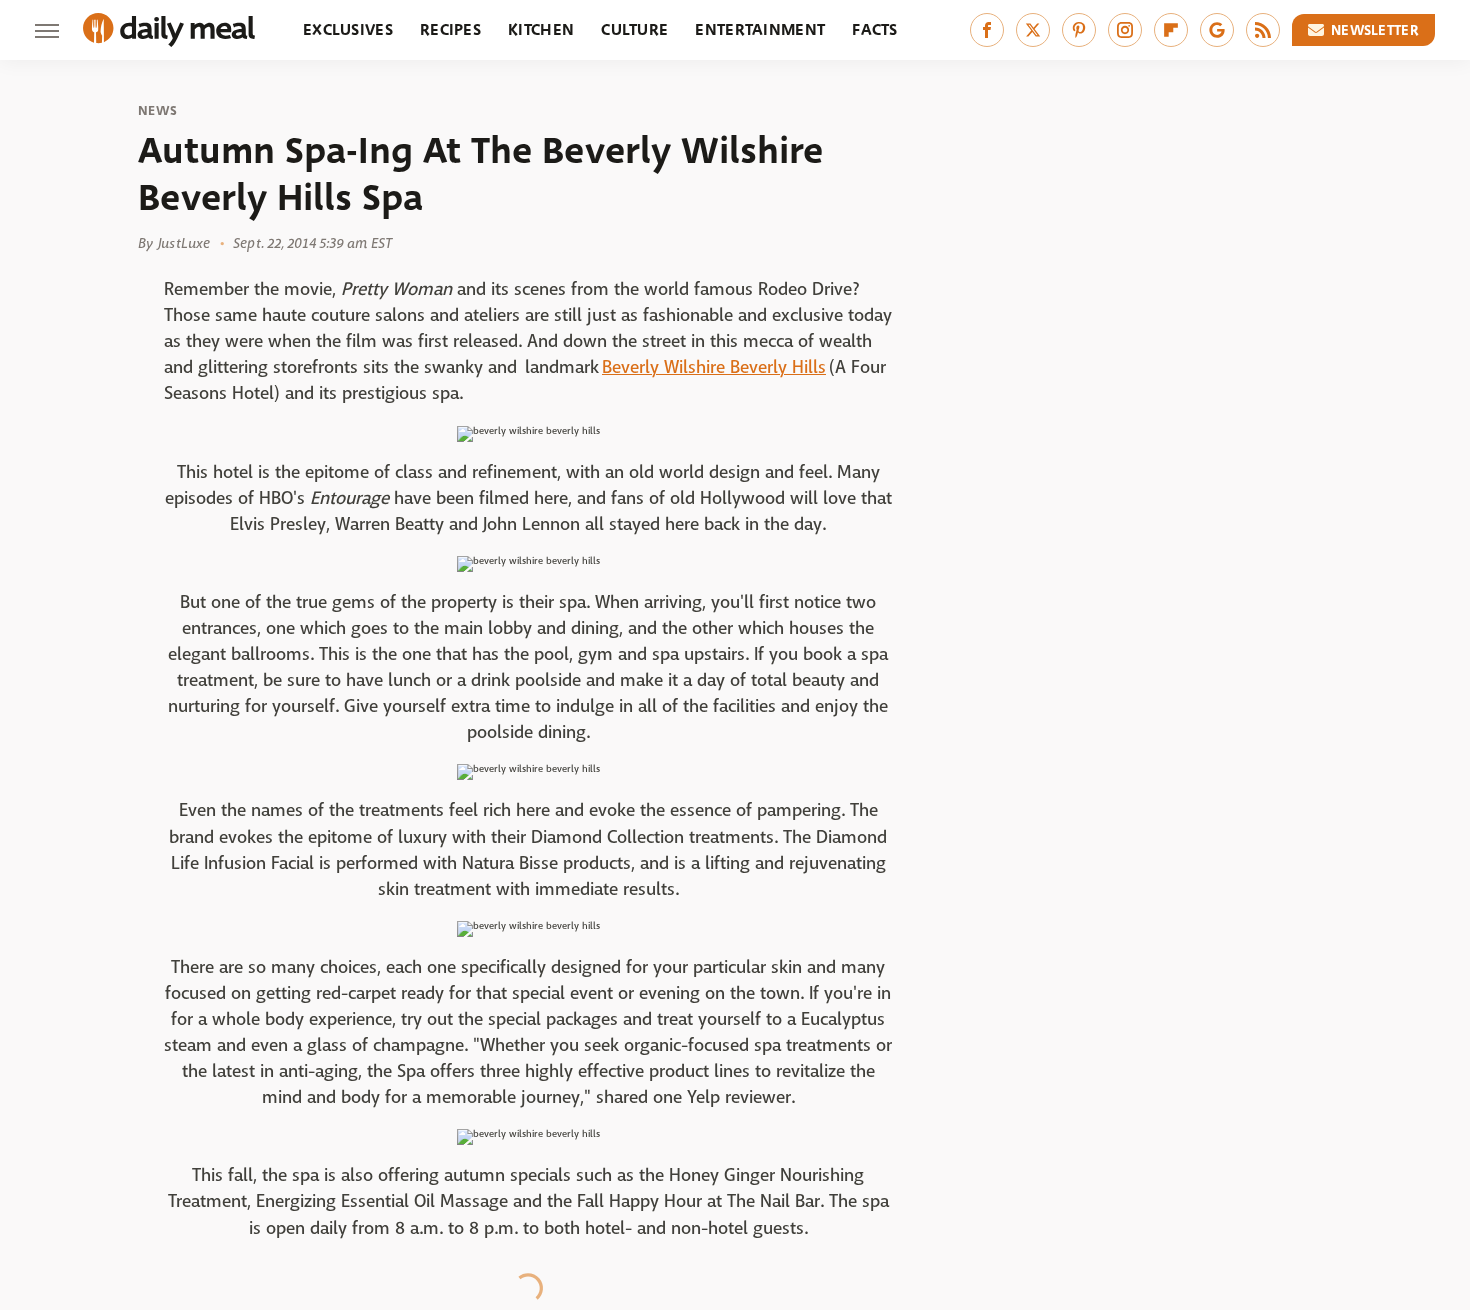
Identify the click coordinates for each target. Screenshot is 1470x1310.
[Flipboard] (1171, 30)
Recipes (450, 29)
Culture (634, 29)
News (157, 111)
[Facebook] (987, 30)
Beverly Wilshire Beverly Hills (714, 367)
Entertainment (760, 29)
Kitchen (541, 29)
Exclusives (348, 29)
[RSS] (1263, 30)
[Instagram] (1125, 30)
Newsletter (1375, 30)
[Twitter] (1033, 30)
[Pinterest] (1079, 30)
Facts (875, 29)
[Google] (1217, 30)
